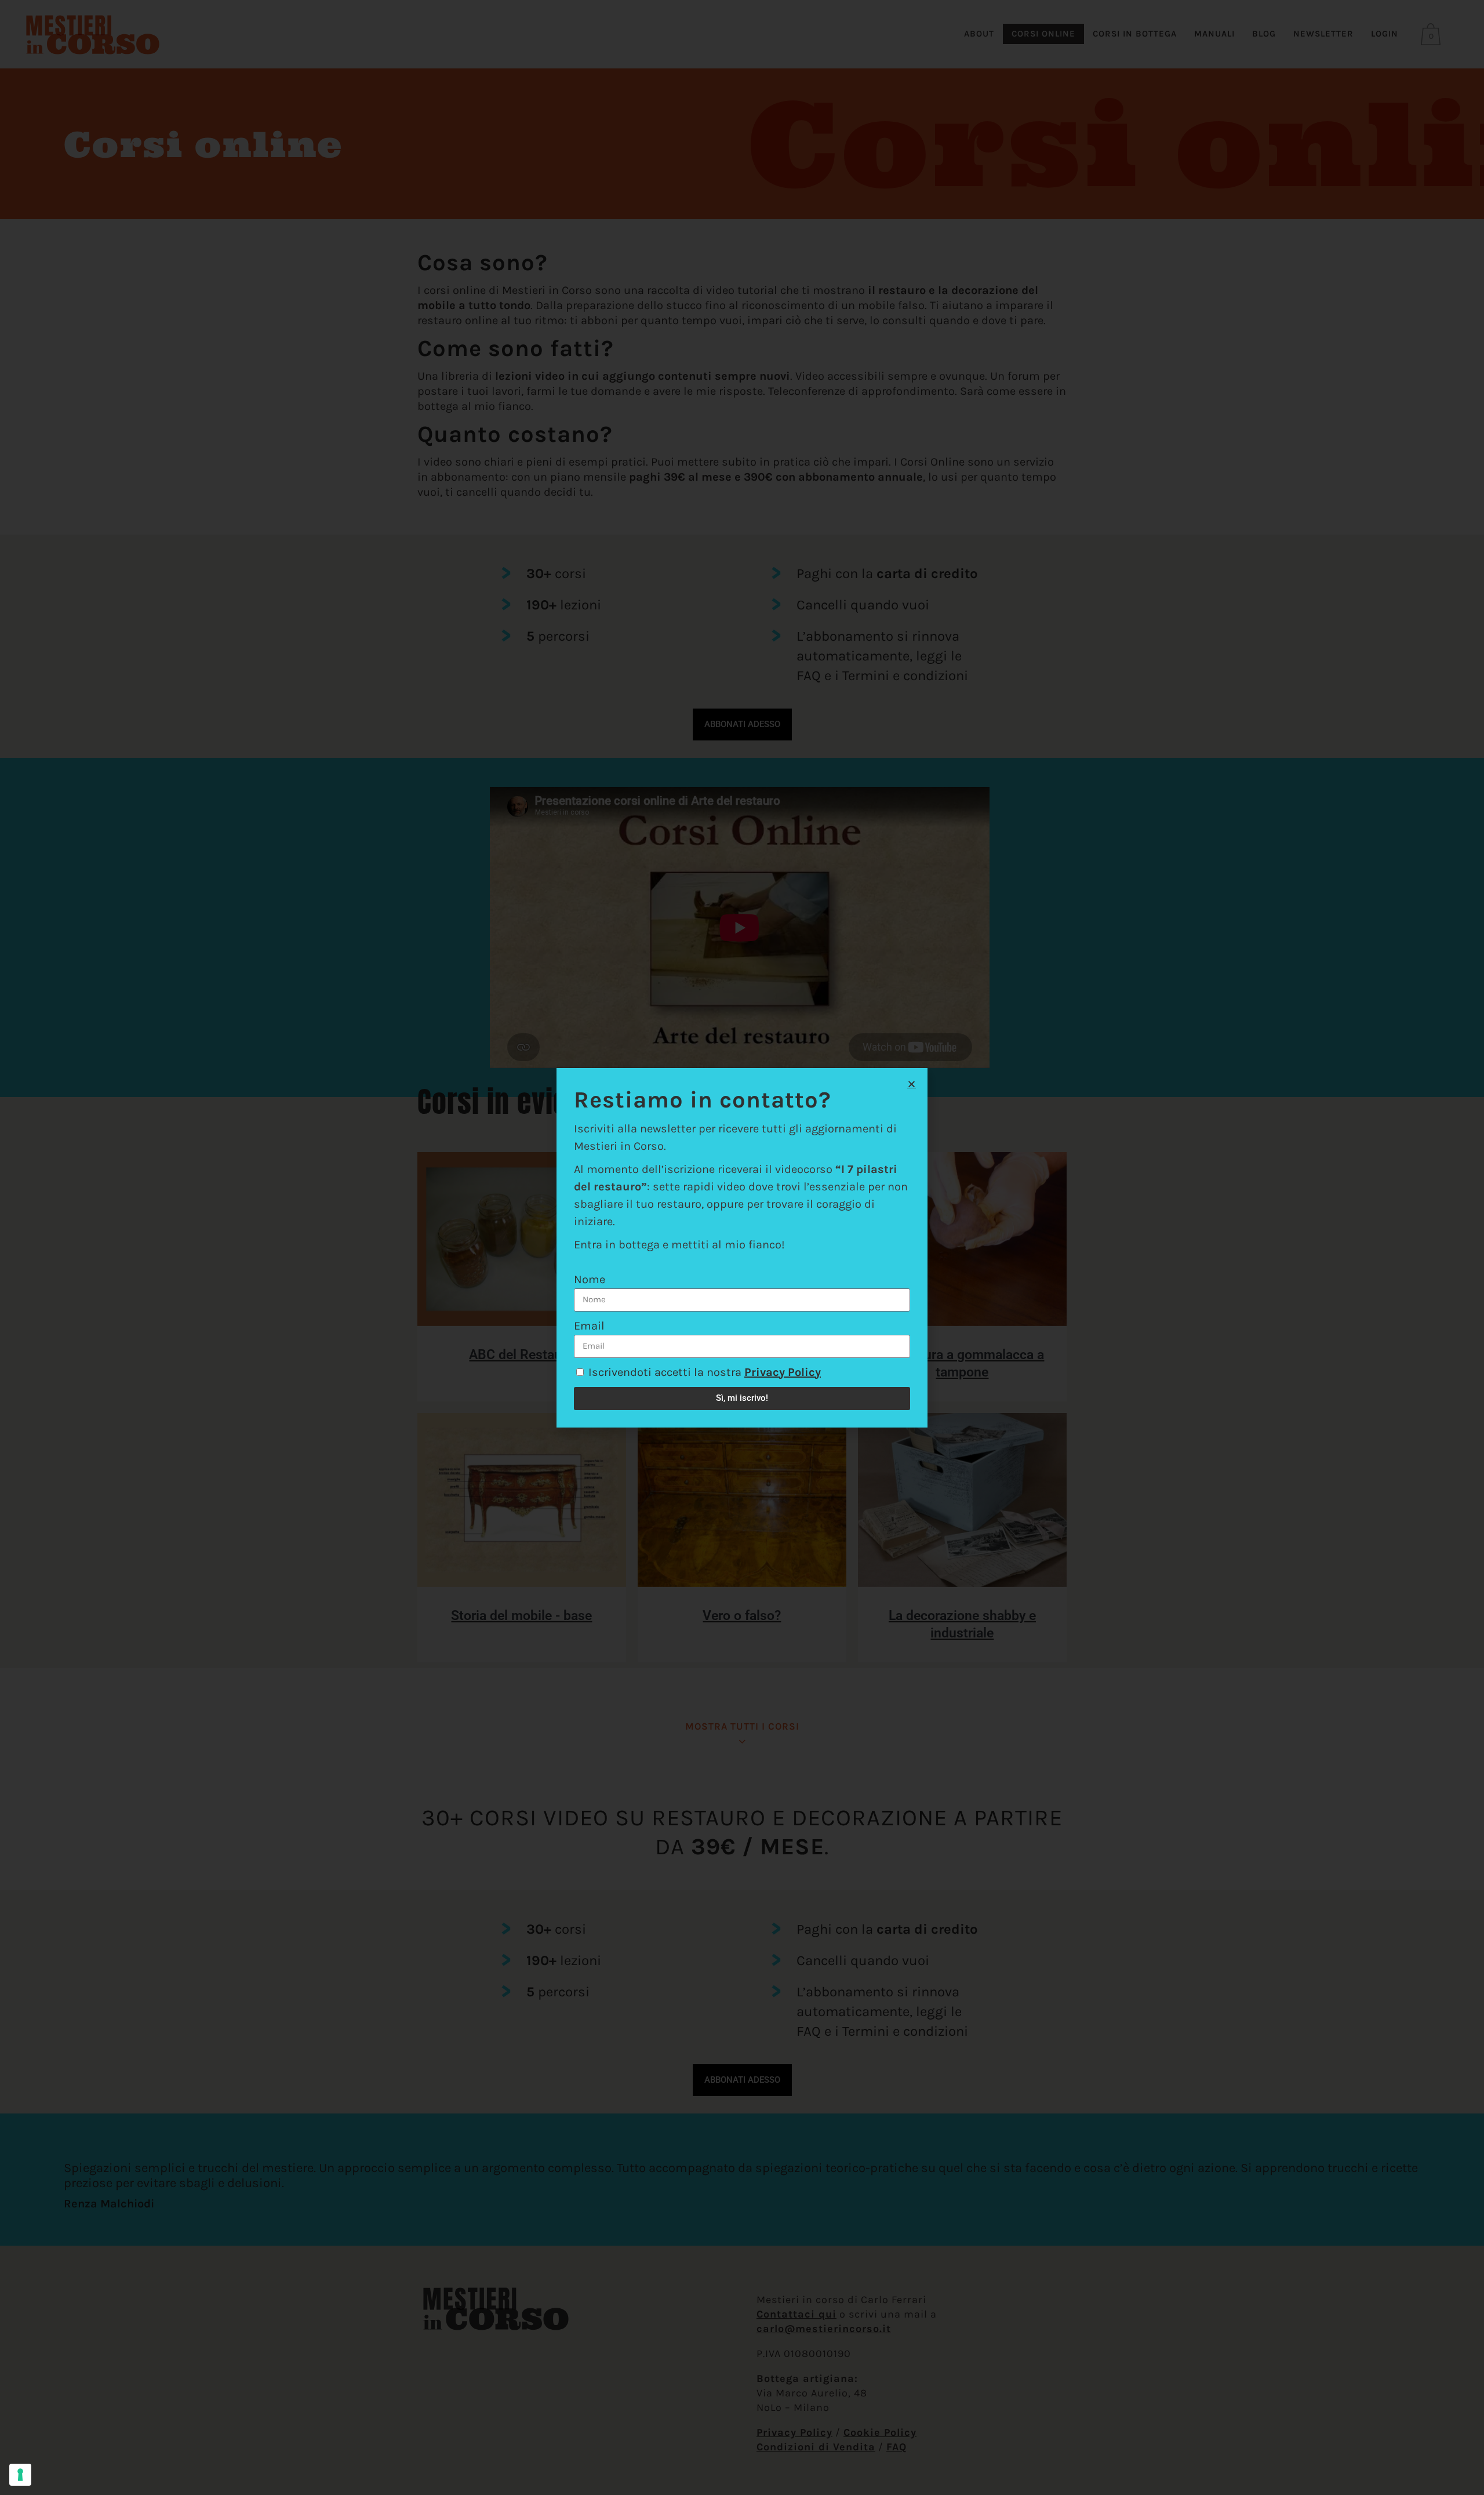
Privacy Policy (783, 1372)
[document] (742, 1247)
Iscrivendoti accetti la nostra (705, 1372)
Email (589, 1326)
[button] (912, 1084)
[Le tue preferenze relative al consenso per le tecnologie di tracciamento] (20, 2475)
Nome (590, 1279)
